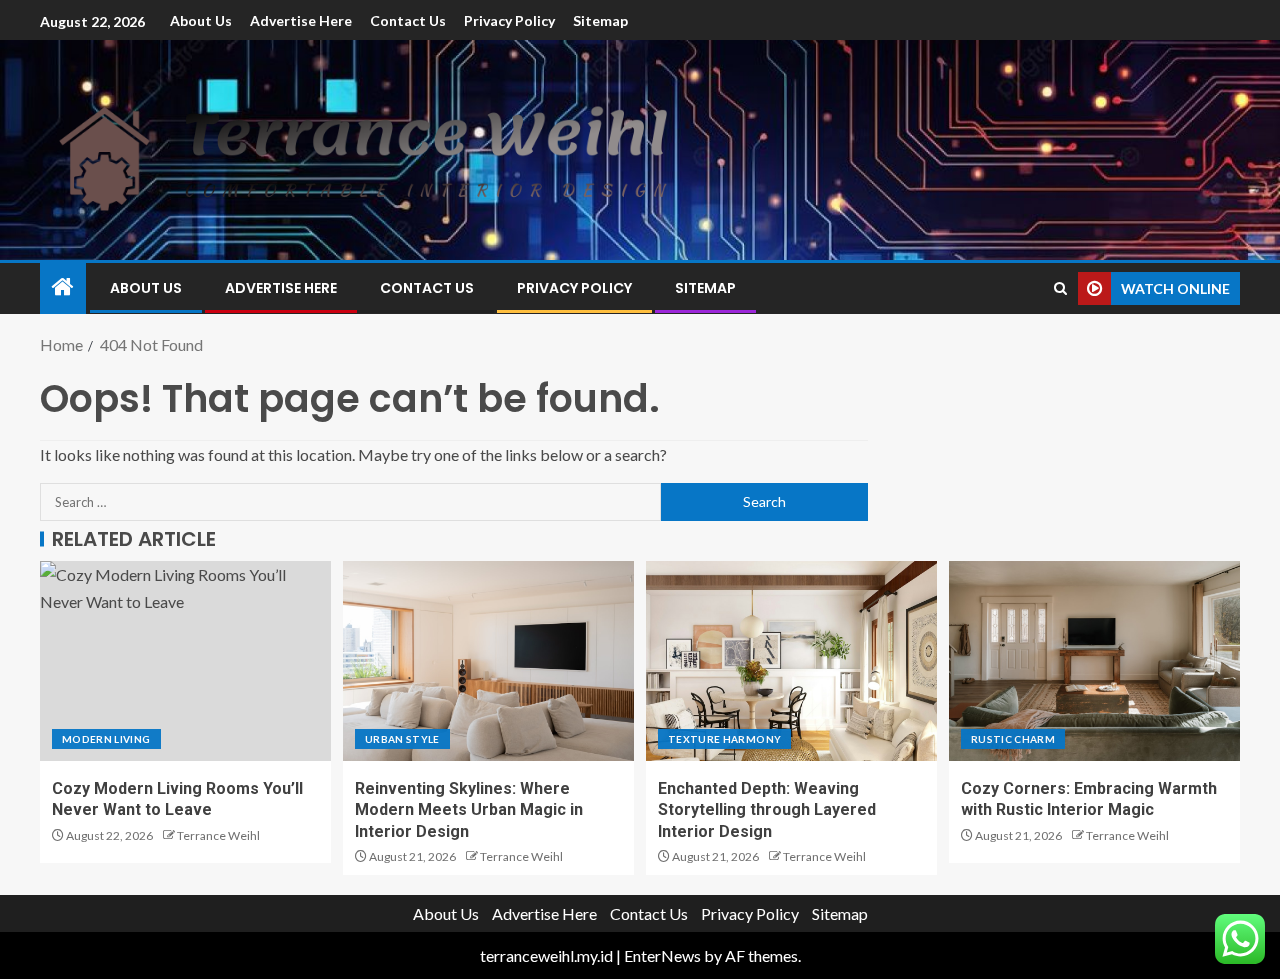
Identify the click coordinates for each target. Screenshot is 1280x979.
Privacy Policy (509, 20)
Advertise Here (301, 20)
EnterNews (662, 955)
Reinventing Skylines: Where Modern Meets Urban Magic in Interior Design (469, 810)
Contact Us (408, 20)
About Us (201, 20)
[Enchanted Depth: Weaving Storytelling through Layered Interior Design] (791, 661)
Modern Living (106, 739)
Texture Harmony (724, 739)
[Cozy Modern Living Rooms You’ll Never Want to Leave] (185, 661)
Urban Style (402, 739)
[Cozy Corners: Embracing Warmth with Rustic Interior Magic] (1094, 661)
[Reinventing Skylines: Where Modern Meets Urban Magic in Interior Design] (488, 661)
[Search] (1060, 288)
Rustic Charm (1013, 739)
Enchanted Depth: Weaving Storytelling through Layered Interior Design (767, 810)
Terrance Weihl (218, 835)
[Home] (63, 287)
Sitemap (600, 20)
